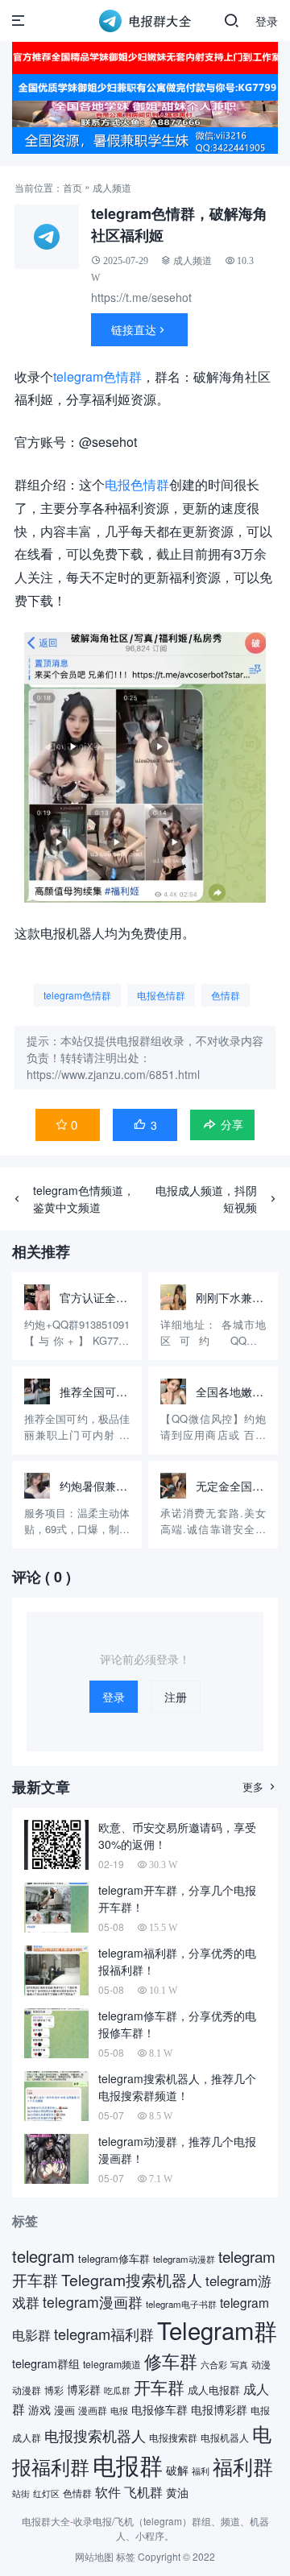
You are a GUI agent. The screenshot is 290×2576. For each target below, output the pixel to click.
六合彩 (214, 2364)
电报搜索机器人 (95, 2435)
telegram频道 (112, 2364)
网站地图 (94, 2556)
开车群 (159, 2387)
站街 (21, 2493)
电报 (119, 2411)
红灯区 (46, 2493)
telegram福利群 (104, 2334)
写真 (239, 2365)
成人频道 (112, 187)
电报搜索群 (173, 2437)
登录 (267, 21)
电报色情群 (137, 484)
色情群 (226, 995)
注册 (176, 1697)
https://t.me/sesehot (141, 297)
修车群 (171, 2361)
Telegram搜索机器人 (132, 2280)
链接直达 (139, 329)
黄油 (177, 2492)
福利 (201, 2471)
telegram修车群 (114, 2258)
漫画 (64, 2410)
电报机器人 (225, 2437)
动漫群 (27, 2390)
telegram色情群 (97, 376)
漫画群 (93, 2410)
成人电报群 (214, 2390)
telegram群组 (46, 2363)
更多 (260, 1786)
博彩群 (84, 2389)
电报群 (128, 2464)
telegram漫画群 (93, 2302)
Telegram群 (217, 2330)
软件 (108, 2491)
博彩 (54, 2390)
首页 (72, 187)
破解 (177, 2470)
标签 (126, 2556)
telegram (43, 2256)
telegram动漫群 (184, 2259)
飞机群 (143, 2491)
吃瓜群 (117, 2390)
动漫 (261, 2364)
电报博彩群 (219, 2409)
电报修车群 (159, 2409)
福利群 (243, 2466)
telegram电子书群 (181, 2304)
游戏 (39, 2409)
